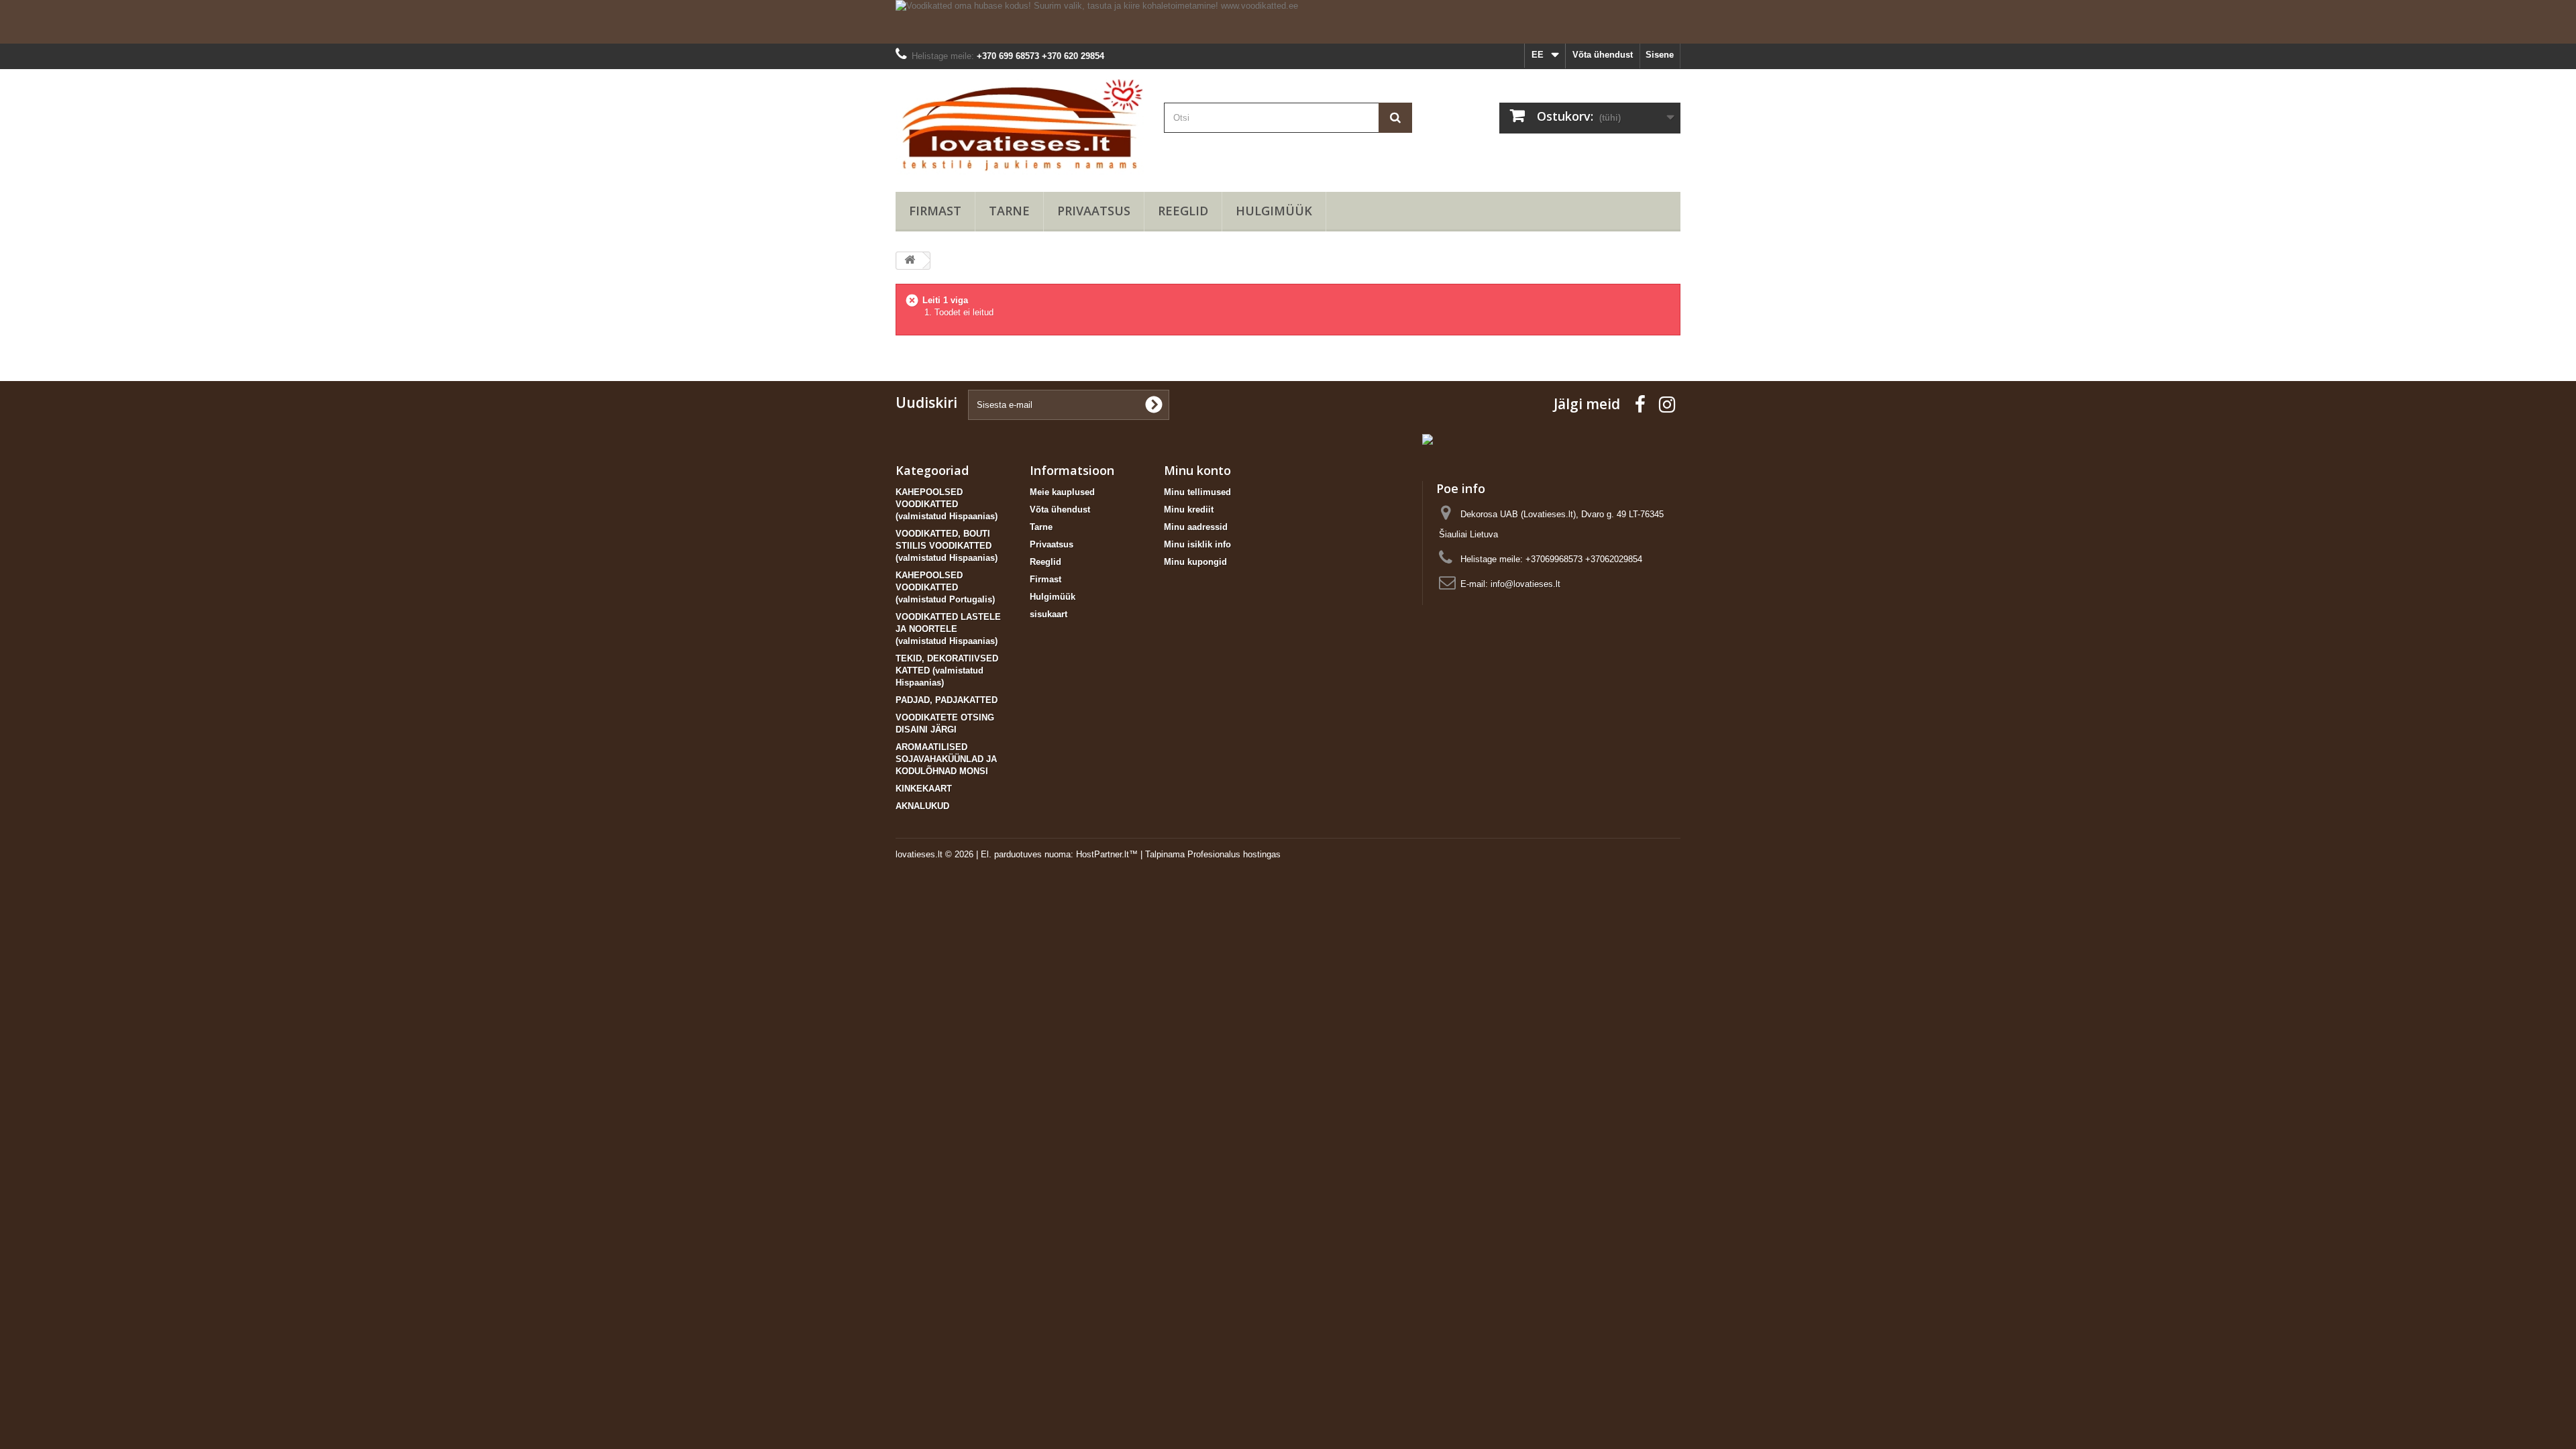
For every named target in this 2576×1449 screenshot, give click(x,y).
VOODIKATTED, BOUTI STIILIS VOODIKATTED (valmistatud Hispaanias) (947, 546)
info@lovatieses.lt (1525, 584)
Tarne (1009, 211)
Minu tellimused (1197, 492)
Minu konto (1197, 470)
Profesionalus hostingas (1234, 854)
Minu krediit (1189, 509)
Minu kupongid (1195, 562)
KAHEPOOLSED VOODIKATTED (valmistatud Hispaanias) (947, 504)
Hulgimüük (1274, 211)
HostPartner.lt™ (1107, 854)
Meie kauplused (1062, 492)
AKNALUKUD (922, 806)
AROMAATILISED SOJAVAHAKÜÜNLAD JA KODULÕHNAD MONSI (946, 759)
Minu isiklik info (1197, 544)
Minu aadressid (1196, 527)
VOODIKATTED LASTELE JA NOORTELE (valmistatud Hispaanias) (948, 629)
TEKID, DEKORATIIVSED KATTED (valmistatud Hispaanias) (947, 670)
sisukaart (1049, 614)
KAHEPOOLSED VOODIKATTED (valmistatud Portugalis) (945, 587)
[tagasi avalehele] (910, 261)
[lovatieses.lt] (1020, 127)
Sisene (1660, 55)
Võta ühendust (1603, 55)
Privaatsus (1094, 211)
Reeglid (1183, 211)
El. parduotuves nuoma (1026, 854)
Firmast (935, 211)
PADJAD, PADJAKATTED (947, 700)
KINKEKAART (924, 789)
